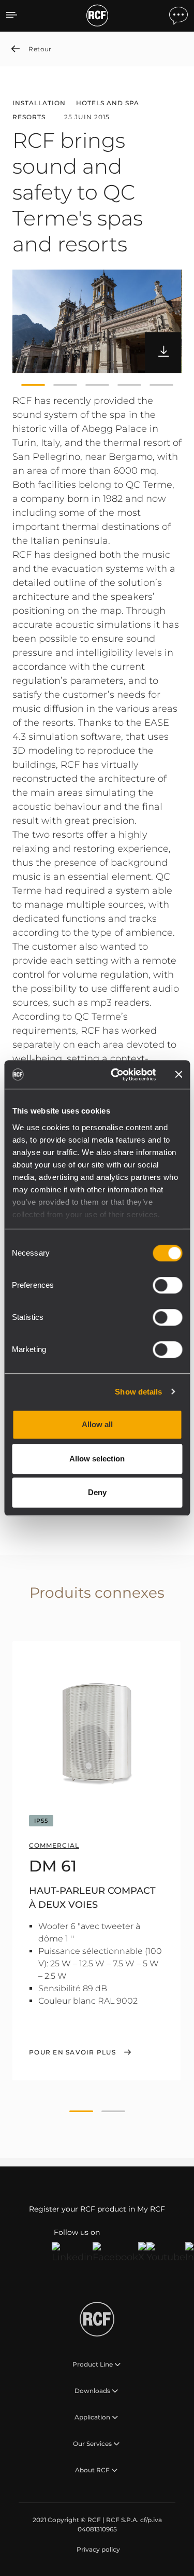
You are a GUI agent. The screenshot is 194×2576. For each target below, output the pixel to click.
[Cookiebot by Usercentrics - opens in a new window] (116, 1075)
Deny (97, 1492)
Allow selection (97, 1459)
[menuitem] (97, 2550)
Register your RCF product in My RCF (97, 2209)
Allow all (97, 1424)
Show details (138, 1392)
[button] (33, 385)
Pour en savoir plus (72, 2052)
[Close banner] (178, 1075)
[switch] (167, 1285)
